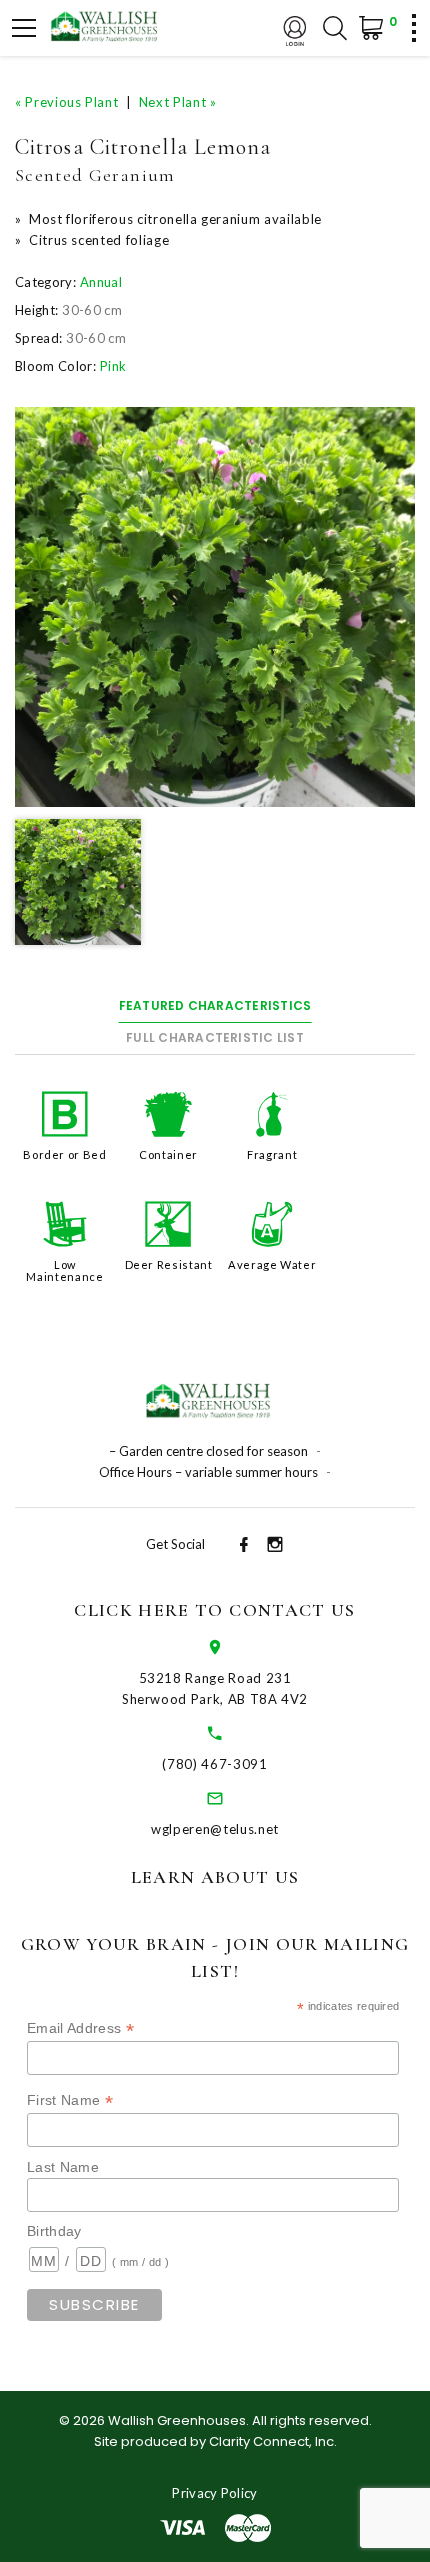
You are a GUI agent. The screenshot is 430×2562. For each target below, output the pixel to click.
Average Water (272, 1264)
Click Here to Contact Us (214, 1610)
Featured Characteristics (215, 1005)
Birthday (54, 2231)
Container (168, 1154)
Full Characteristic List (215, 1037)
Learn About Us (215, 1877)
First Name (70, 2100)
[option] (215, 607)
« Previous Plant (66, 102)
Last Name (63, 2167)
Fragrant (272, 1154)
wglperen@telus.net (215, 1829)
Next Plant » (178, 102)
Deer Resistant (169, 1264)
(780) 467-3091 (214, 1764)
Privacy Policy (215, 2493)
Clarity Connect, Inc (271, 2441)
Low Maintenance (64, 1270)
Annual (101, 282)
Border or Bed (64, 1154)
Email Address (80, 2028)
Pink (113, 366)
